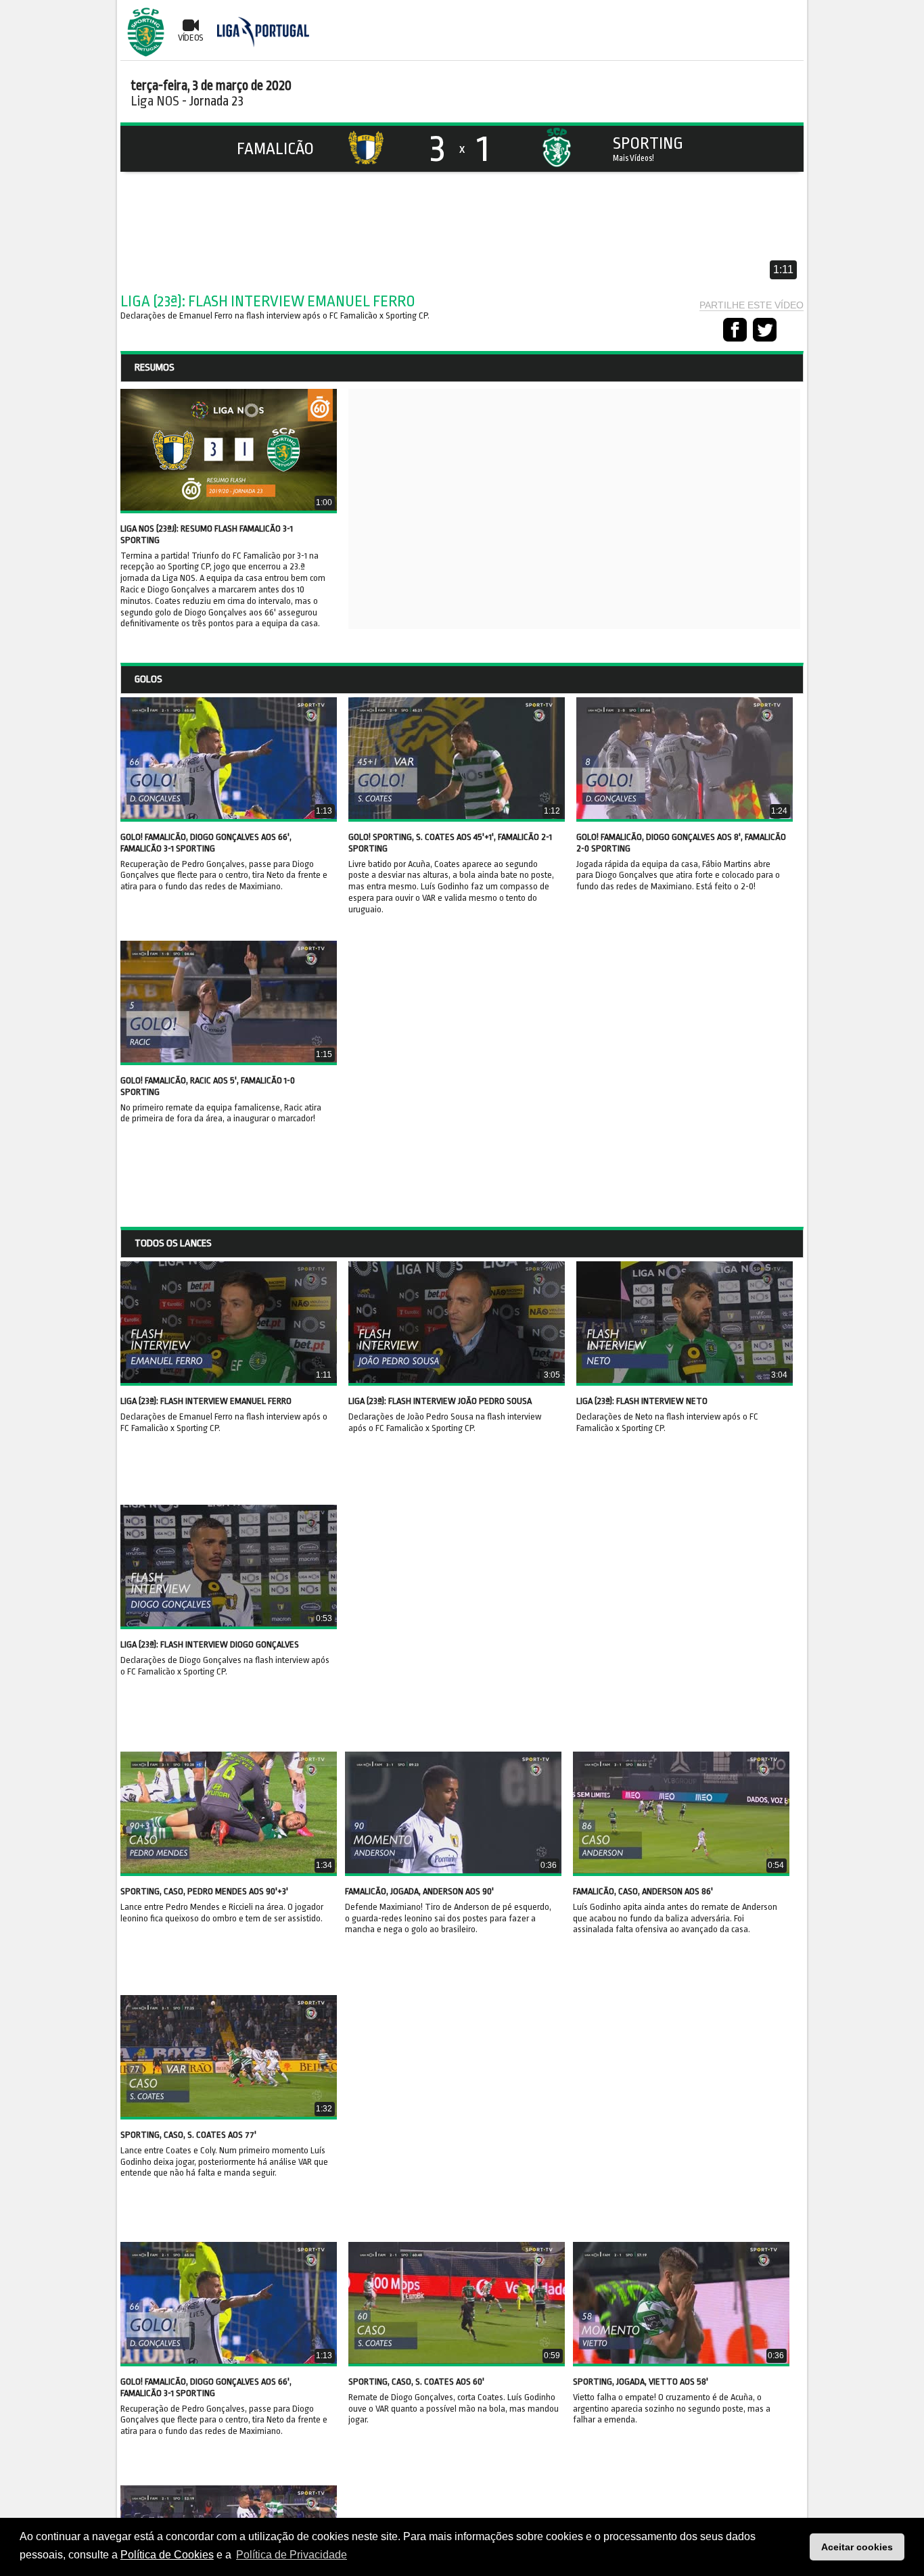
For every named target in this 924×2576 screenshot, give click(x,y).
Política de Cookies (167, 2555)
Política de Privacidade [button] (292, 2555)
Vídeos (191, 38)
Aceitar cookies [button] (857, 2547)
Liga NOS (155, 101)
